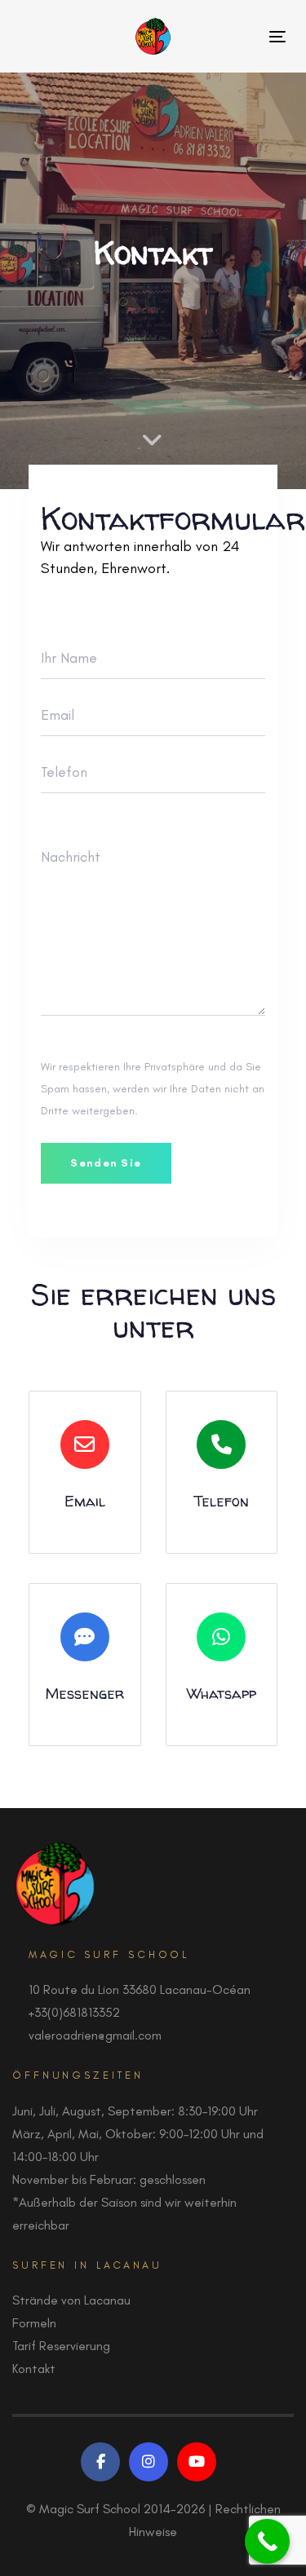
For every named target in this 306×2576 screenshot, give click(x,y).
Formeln (34, 2323)
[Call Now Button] (267, 2541)
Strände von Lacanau (71, 2300)
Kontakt (34, 2369)
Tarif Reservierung (61, 2346)
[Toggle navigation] (277, 36)
